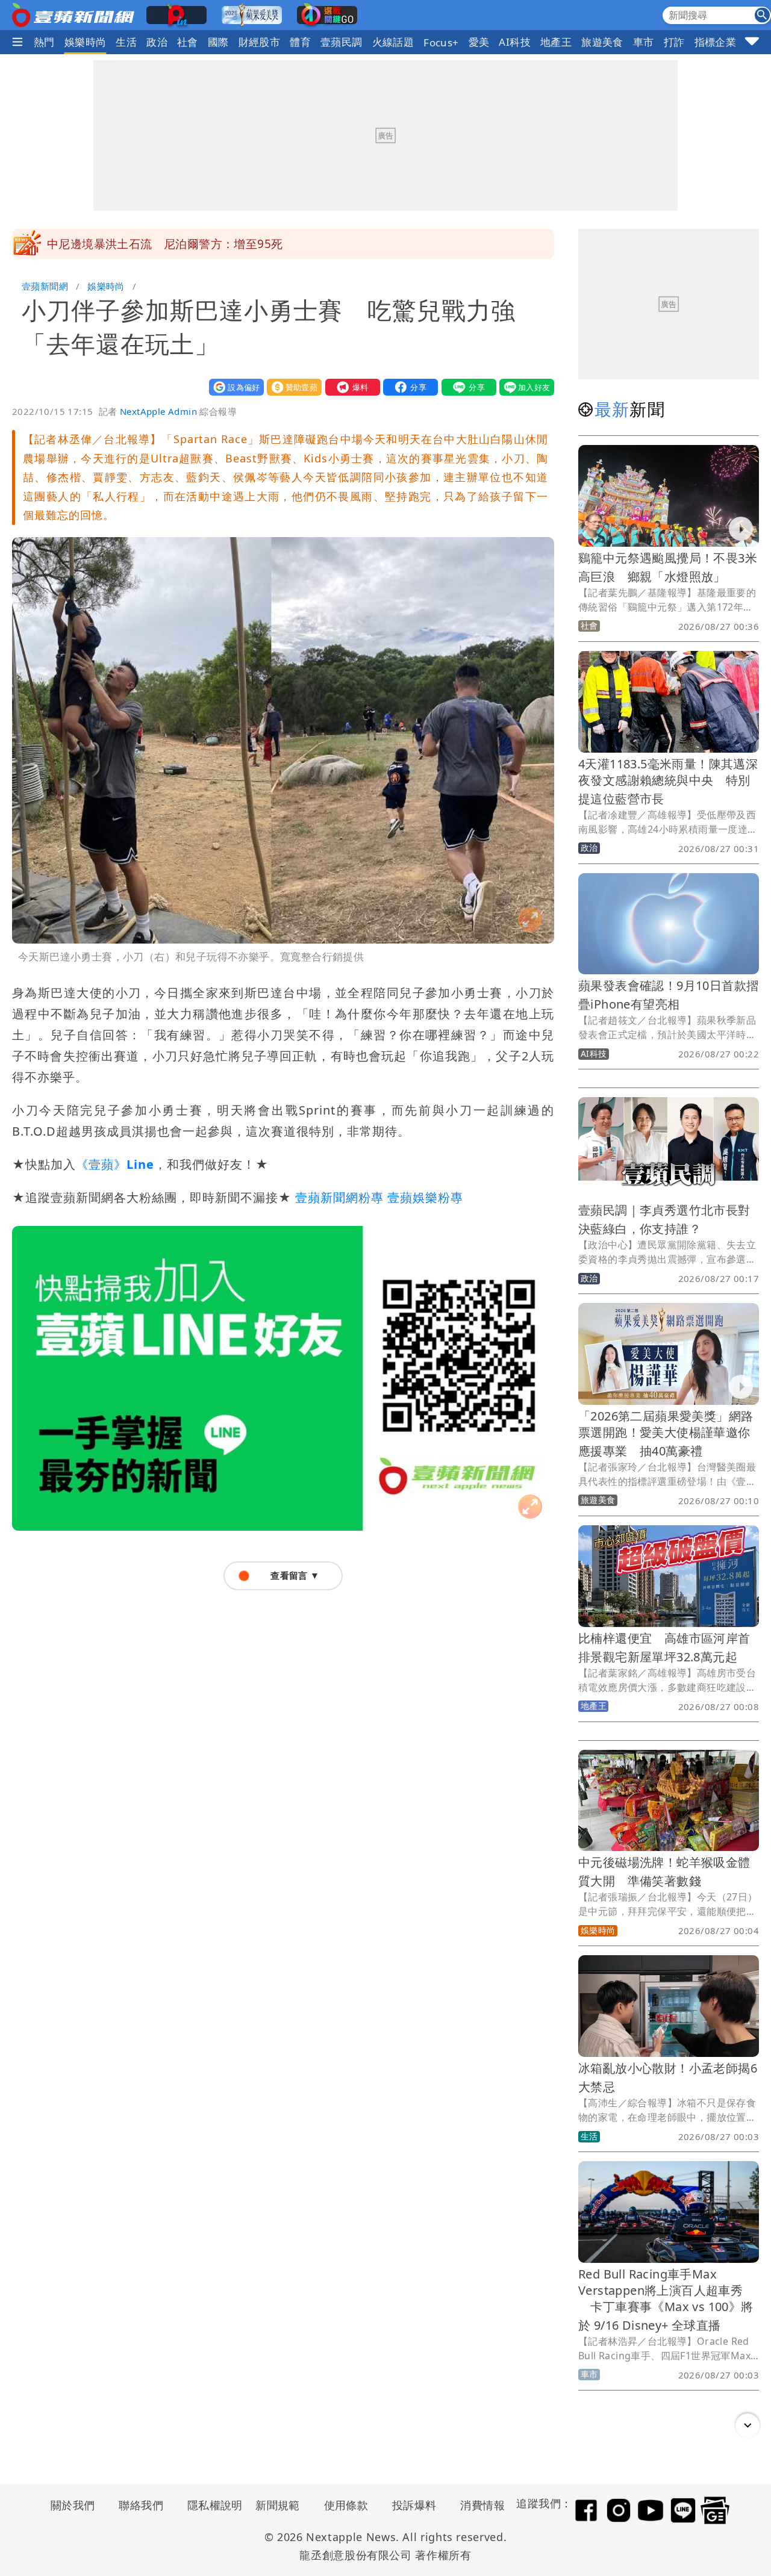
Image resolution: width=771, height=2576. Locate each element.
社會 (188, 42)
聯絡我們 (141, 2505)
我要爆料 (350, 387)
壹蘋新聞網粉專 (339, 1197)
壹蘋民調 (342, 42)
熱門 (44, 42)
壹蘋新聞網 (45, 286)
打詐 (674, 42)
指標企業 (716, 42)
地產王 (556, 42)
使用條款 (346, 2505)
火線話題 (393, 42)
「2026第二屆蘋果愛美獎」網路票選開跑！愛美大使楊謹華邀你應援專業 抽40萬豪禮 (666, 1433)
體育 (300, 42)
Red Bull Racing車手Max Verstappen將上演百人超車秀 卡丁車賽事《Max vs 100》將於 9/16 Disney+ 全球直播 (666, 2300)
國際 (218, 42)
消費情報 (482, 2505)
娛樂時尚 (86, 42)
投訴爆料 (414, 2505)
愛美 (479, 42)
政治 (157, 42)
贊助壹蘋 (292, 387)
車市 (644, 42)
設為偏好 (234, 387)
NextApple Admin (158, 411)
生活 (126, 42)
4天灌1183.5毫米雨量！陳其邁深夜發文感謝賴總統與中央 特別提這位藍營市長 (668, 781)
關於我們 (73, 2505)
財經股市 (260, 42)
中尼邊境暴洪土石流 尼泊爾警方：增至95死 (165, 244)
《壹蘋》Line (115, 1164)
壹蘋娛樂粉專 (425, 1197)
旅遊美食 (602, 42)
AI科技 (515, 42)
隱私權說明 (211, 2505)
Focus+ (441, 42)
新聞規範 (278, 2505)
